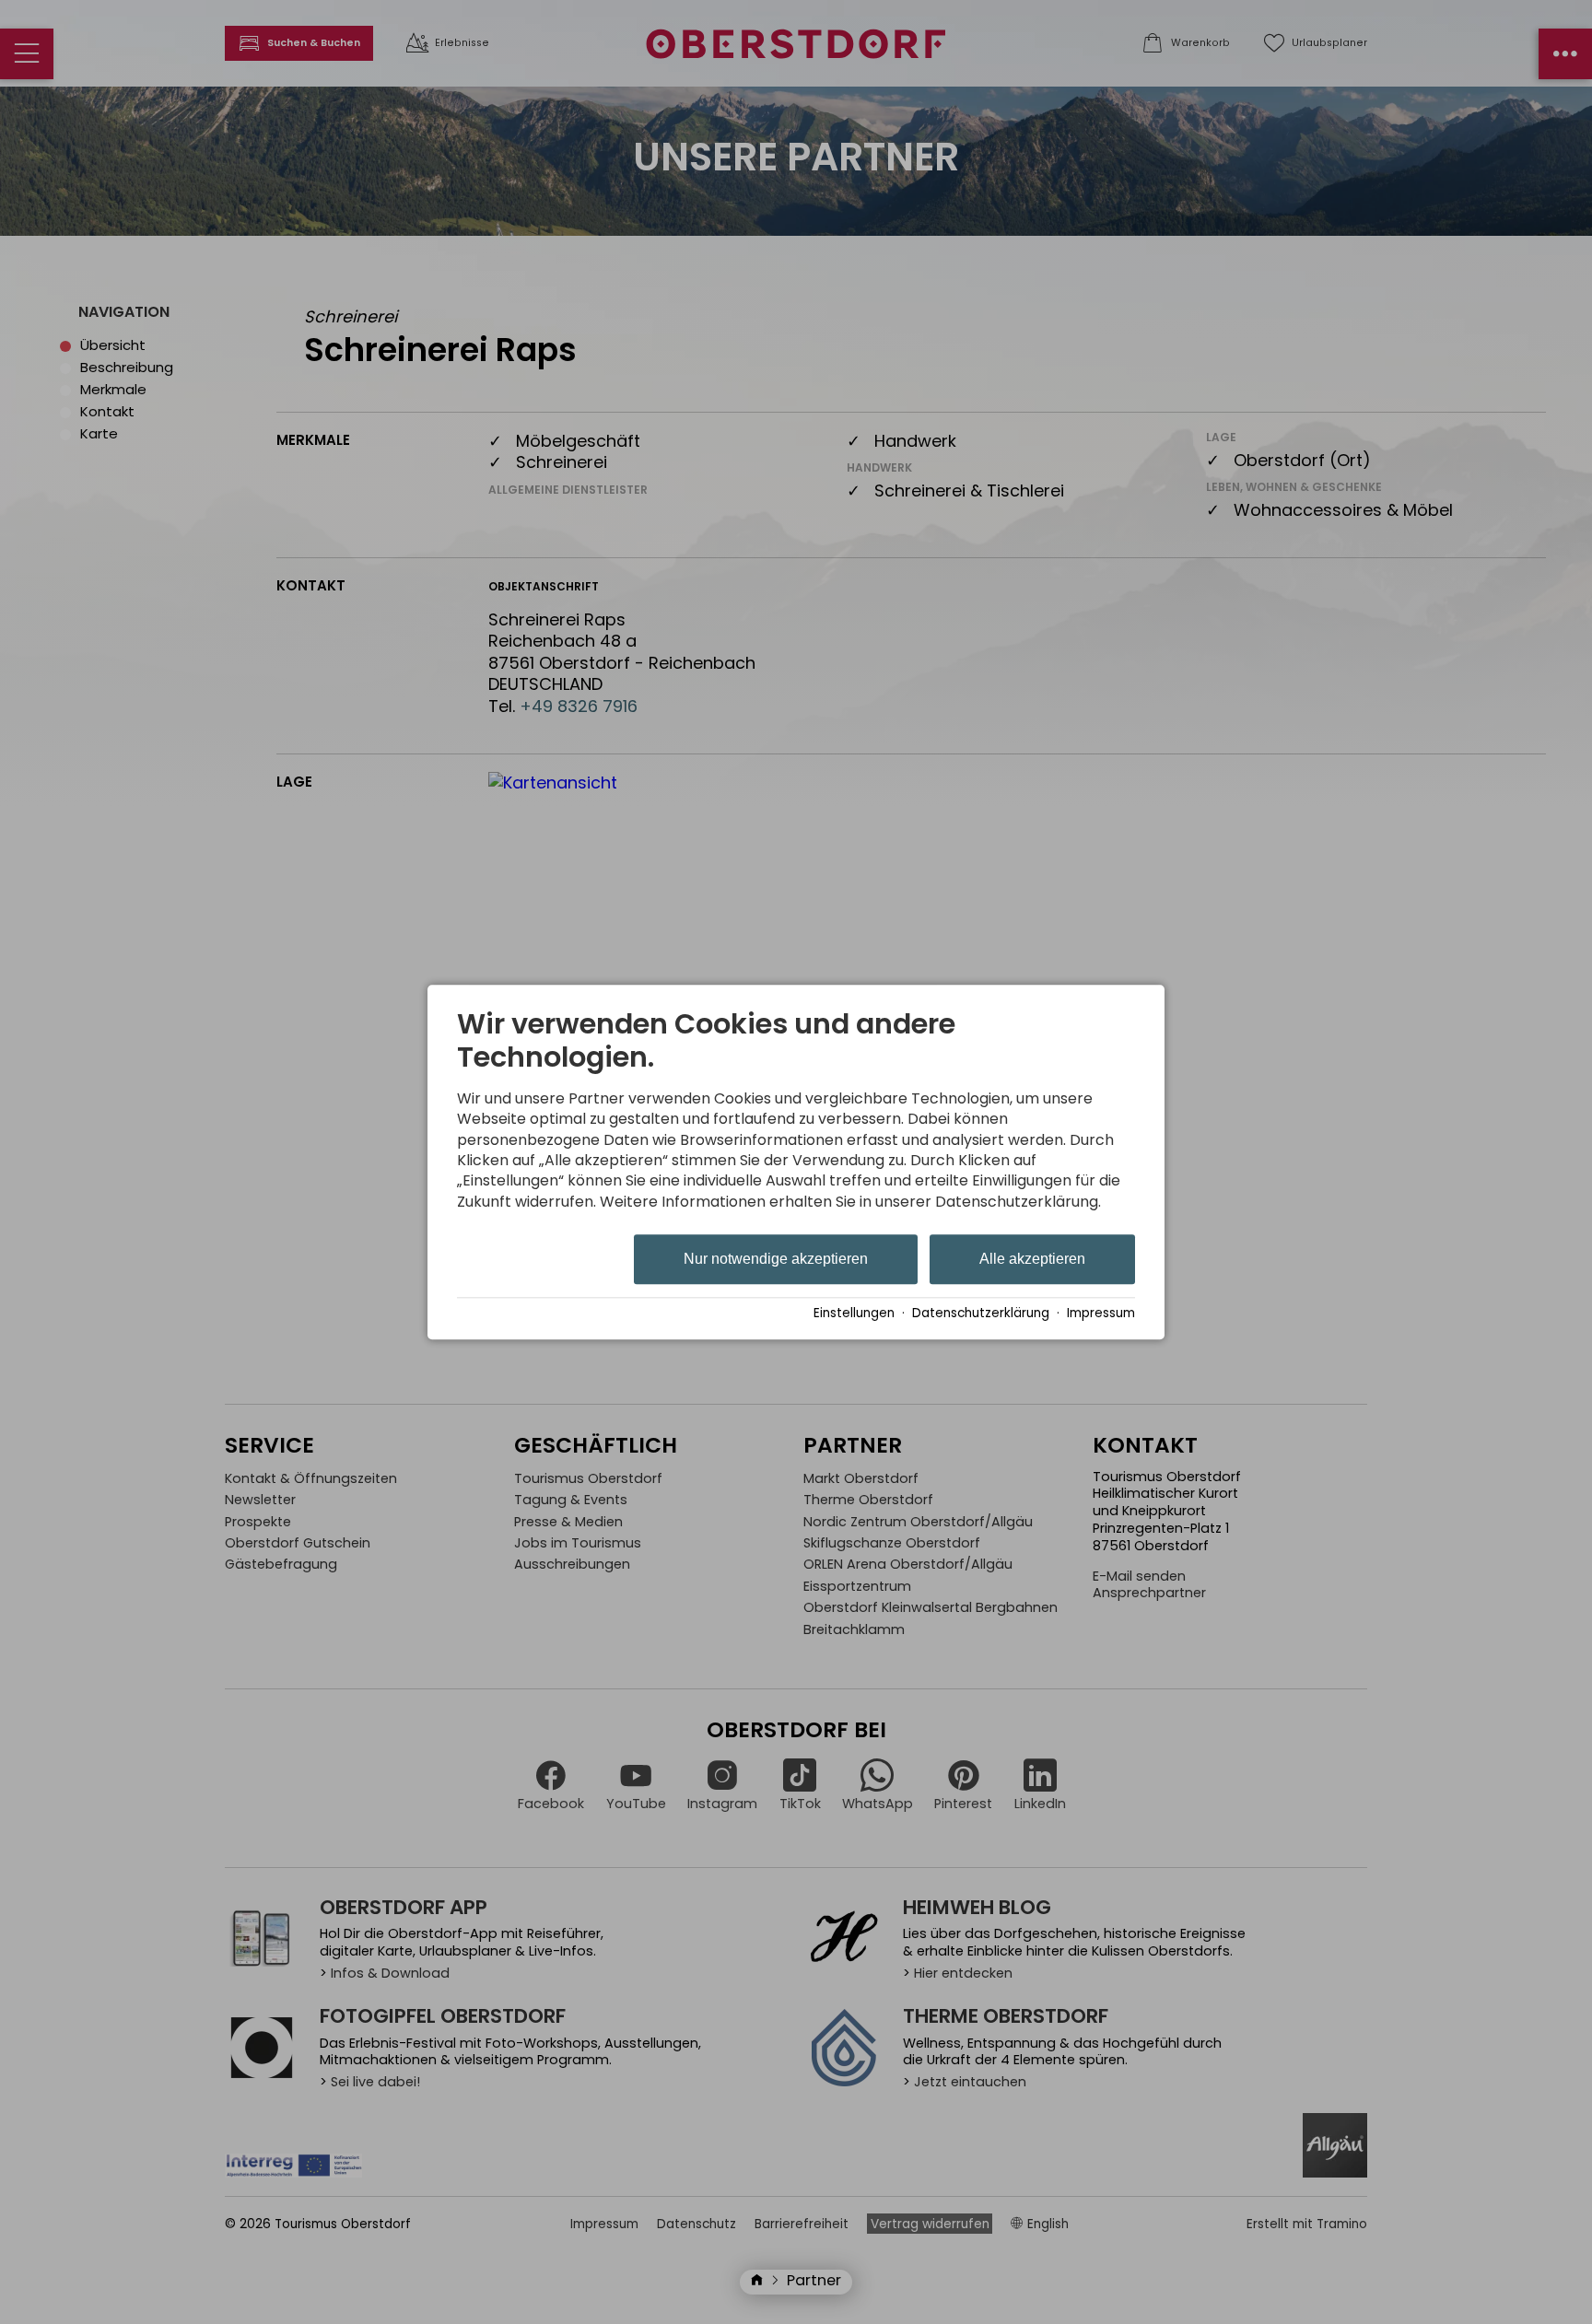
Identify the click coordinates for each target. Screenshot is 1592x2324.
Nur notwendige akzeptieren (776, 1260)
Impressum (1101, 1313)
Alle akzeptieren (1032, 1260)
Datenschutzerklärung (981, 1313)
